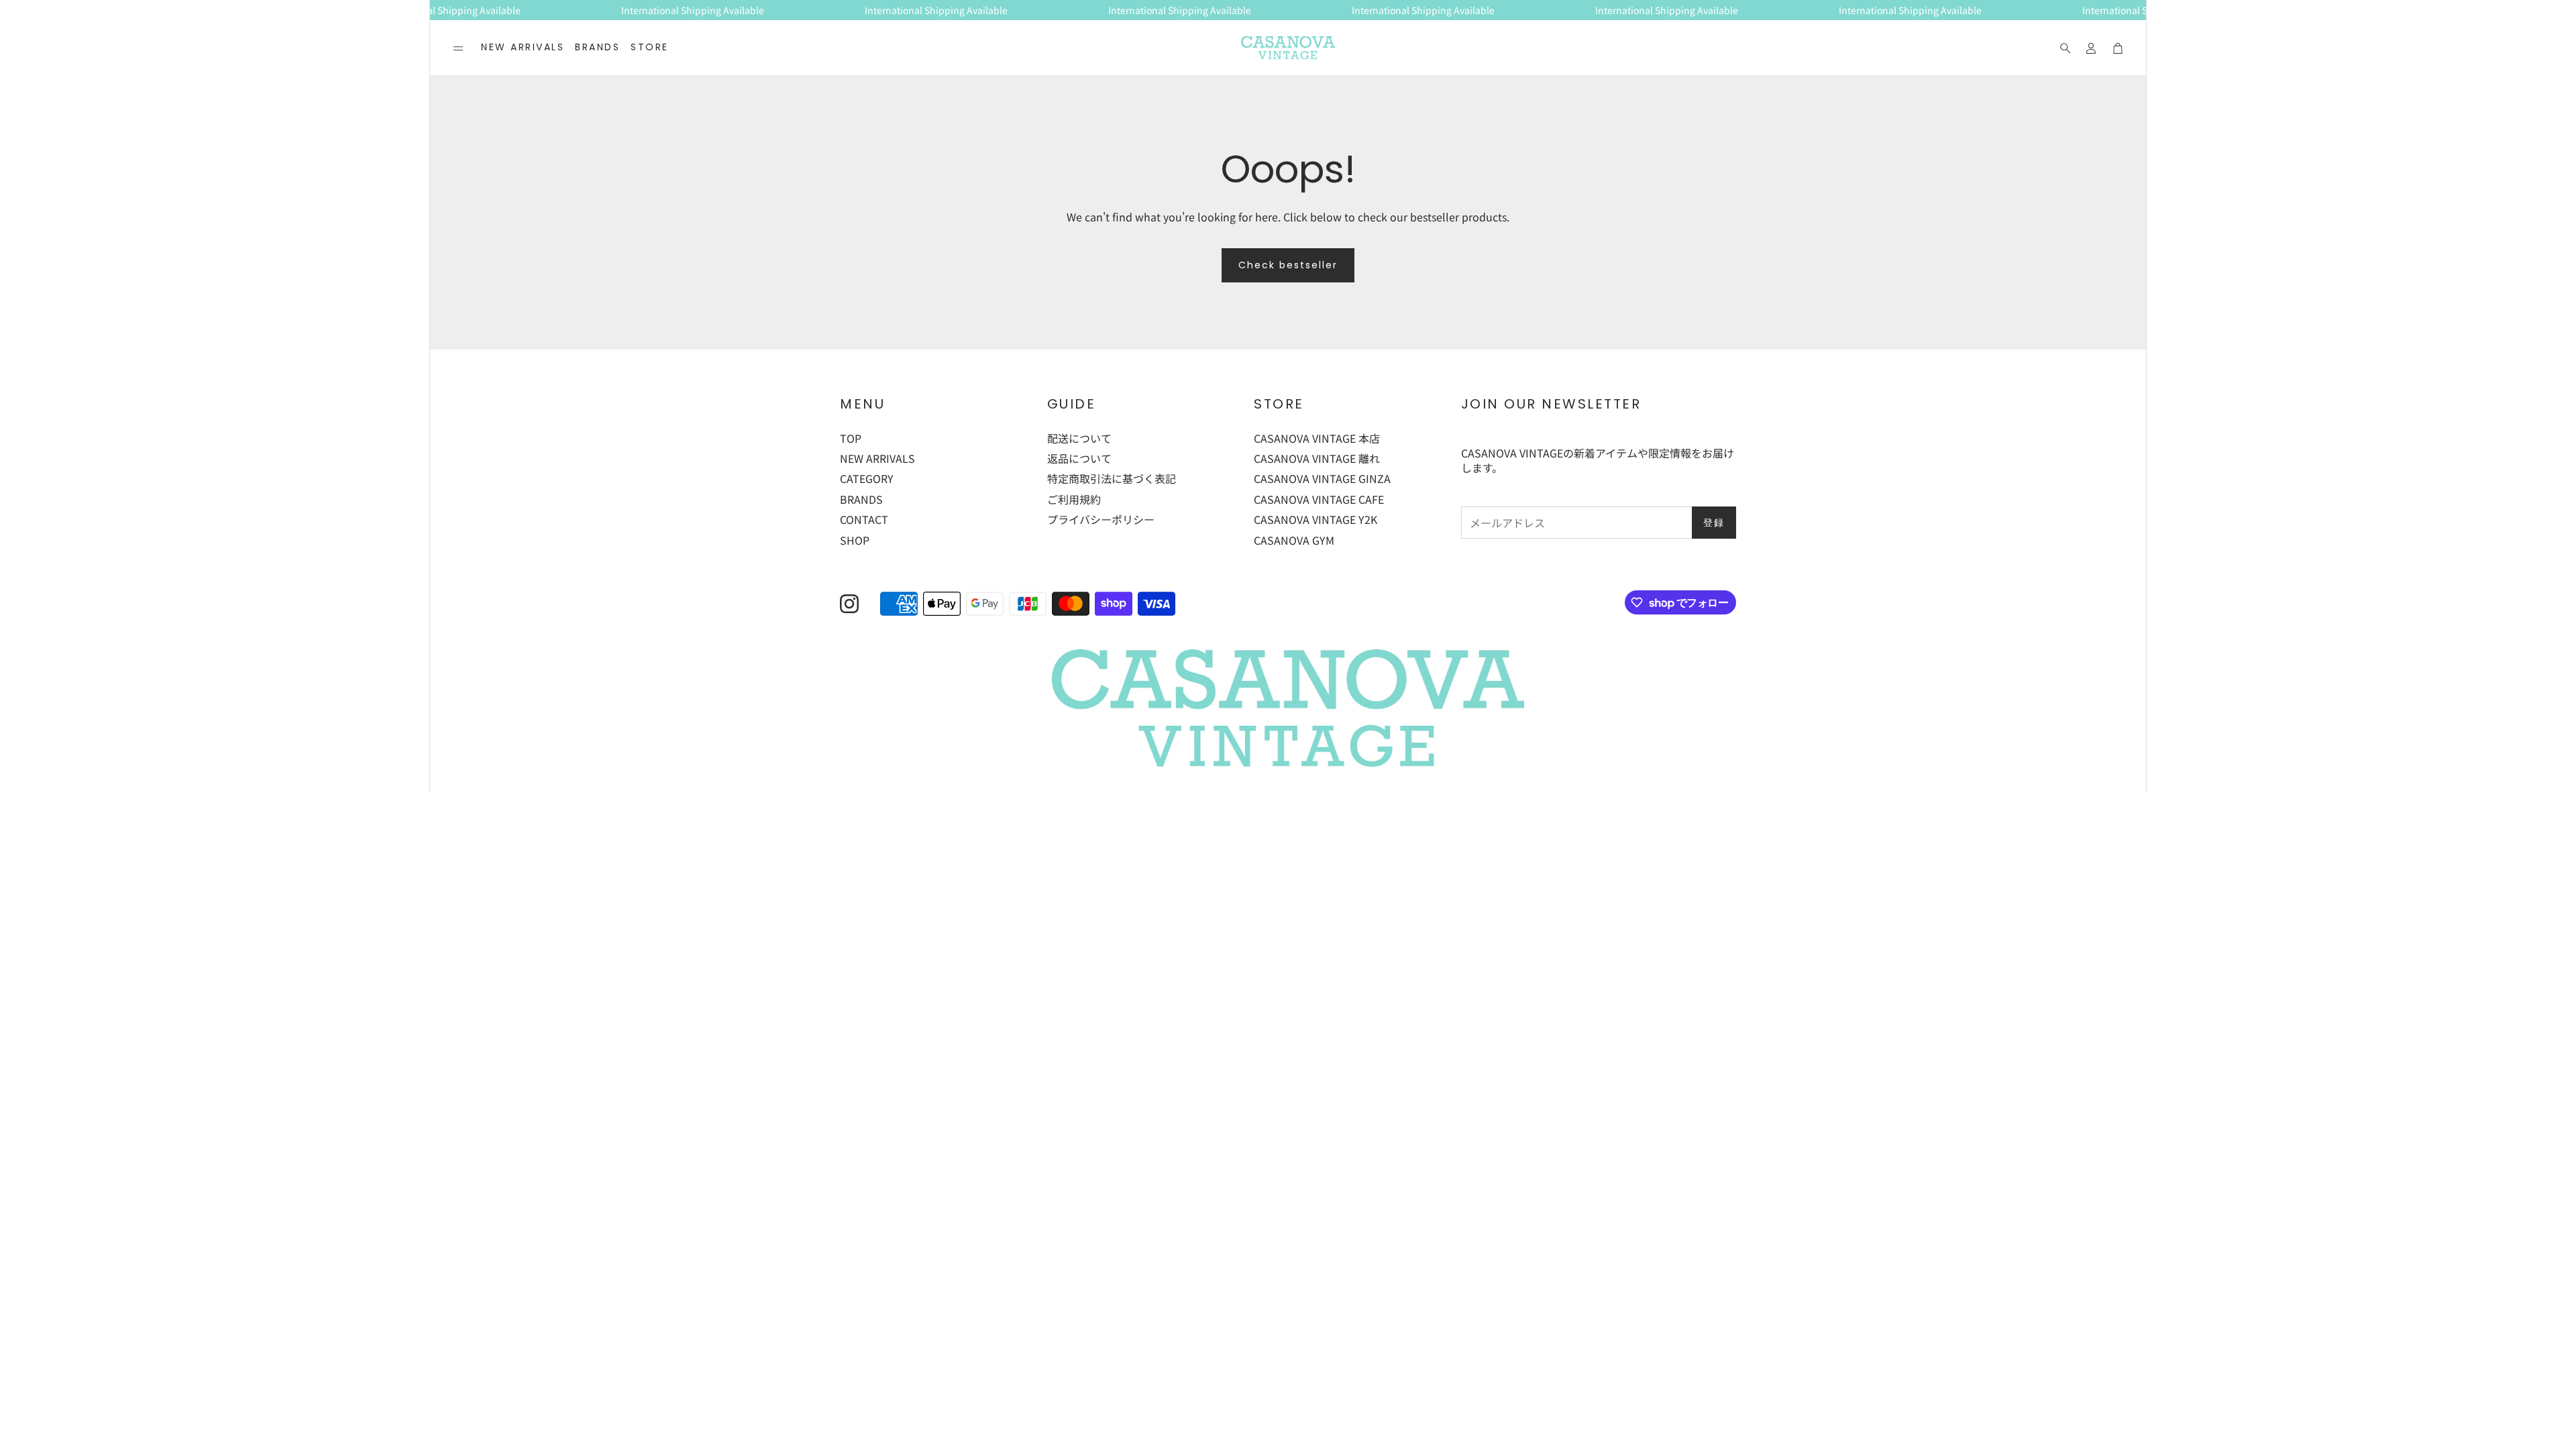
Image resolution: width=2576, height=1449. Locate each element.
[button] (458, 48)
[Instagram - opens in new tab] (849, 604)
